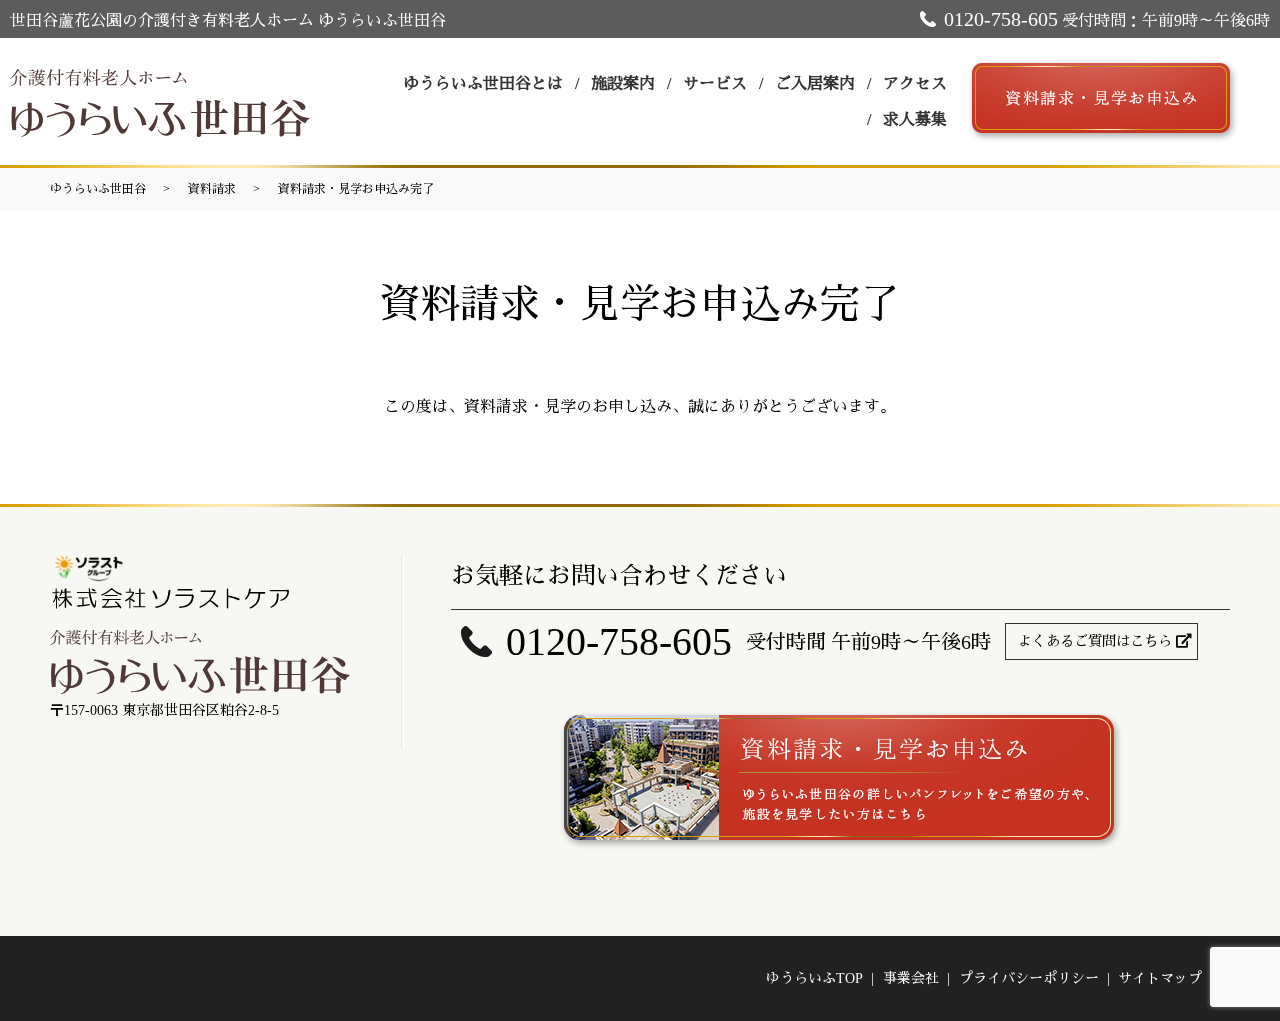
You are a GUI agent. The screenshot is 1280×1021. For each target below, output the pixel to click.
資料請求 (212, 189)
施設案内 (623, 83)
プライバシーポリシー (1029, 978)
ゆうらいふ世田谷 (98, 189)
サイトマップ (1160, 978)
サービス (715, 83)
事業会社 (911, 978)
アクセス (915, 83)
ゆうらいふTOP (814, 978)
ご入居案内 (815, 83)
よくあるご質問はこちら (1095, 641)
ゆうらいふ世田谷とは (483, 83)
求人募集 (915, 119)
